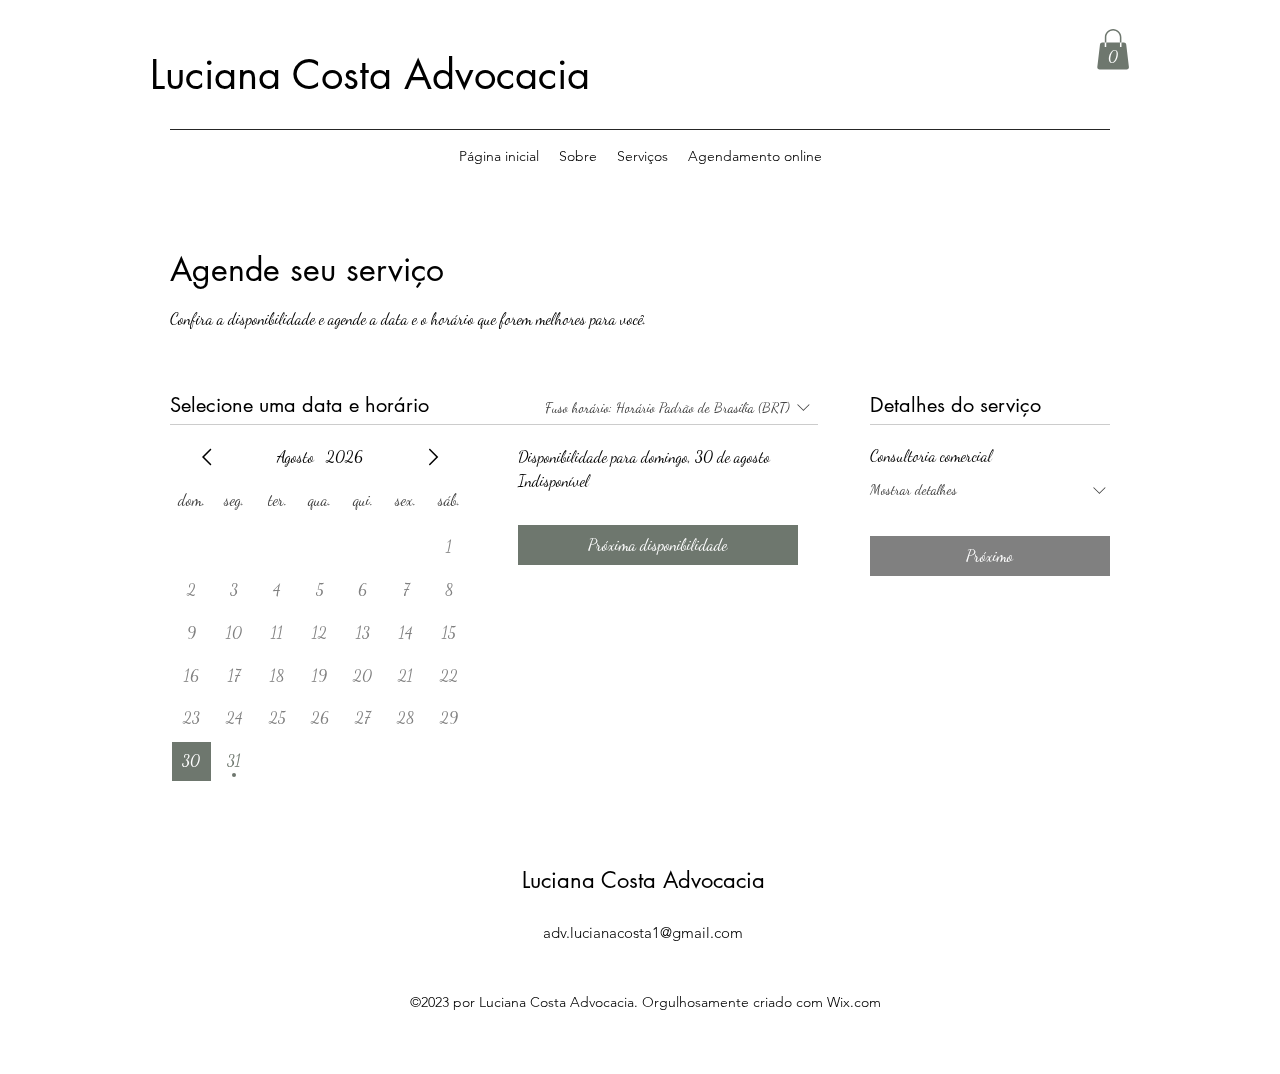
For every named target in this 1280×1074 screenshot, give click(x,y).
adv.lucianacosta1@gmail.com (643, 932)
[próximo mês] (433, 457)
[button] (1113, 49)
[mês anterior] (207, 457)
